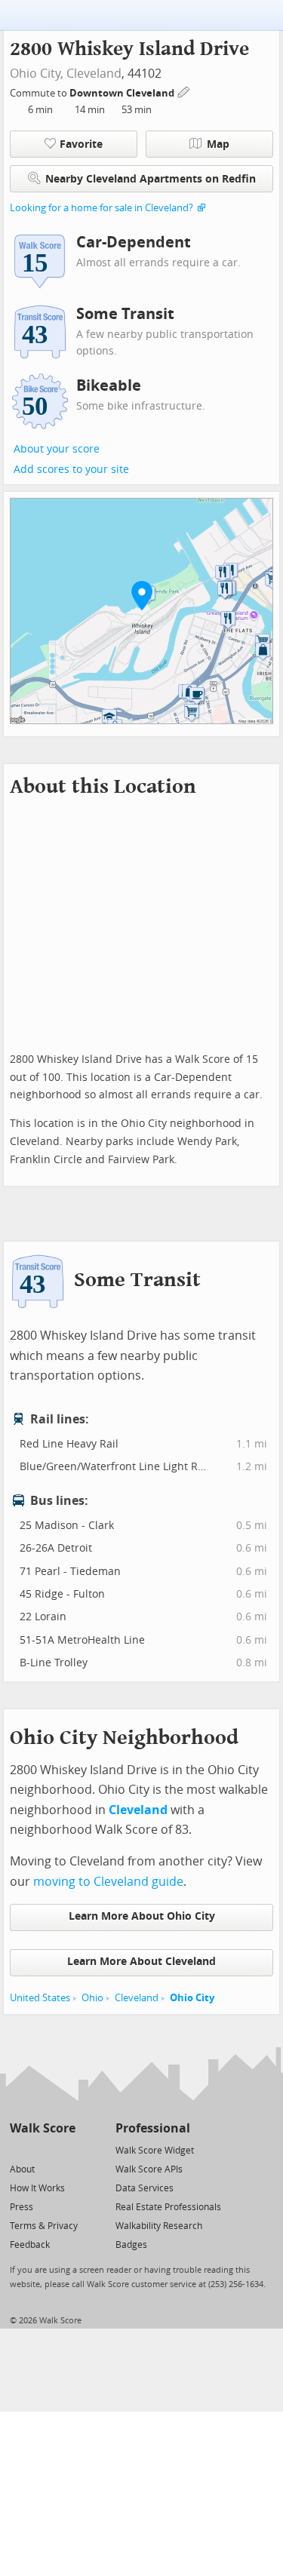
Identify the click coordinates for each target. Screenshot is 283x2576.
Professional (153, 2128)
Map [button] (218, 144)
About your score (57, 449)
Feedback (30, 2245)
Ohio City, (37, 74)
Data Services (145, 2188)
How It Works (37, 2188)
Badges (131, 2245)
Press (22, 2207)
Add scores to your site (71, 470)
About (22, 2169)
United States (40, 1998)
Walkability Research (159, 2226)
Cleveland (94, 74)
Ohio (92, 1998)
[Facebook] (42, 2149)
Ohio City (192, 1998)
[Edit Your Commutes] (184, 91)
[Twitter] (18, 2149)
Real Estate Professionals (168, 2207)
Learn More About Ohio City (142, 1916)
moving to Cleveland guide (108, 1882)
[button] (142, 595)
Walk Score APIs (149, 2169)
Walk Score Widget (155, 2151)
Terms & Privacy (44, 2226)
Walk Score (43, 2128)
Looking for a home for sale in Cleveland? (102, 208)
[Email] (65, 2149)
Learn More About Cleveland (141, 1962)
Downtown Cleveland (123, 93)
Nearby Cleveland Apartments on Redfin (151, 179)
